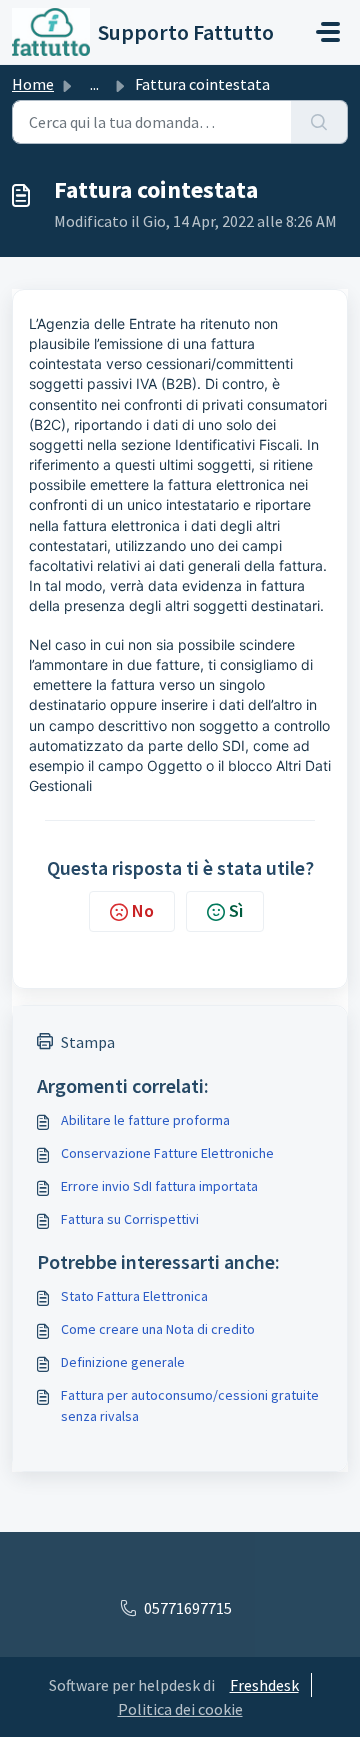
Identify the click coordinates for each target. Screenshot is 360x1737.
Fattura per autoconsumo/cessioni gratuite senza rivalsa (190, 1405)
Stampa (88, 1042)
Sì (236, 910)
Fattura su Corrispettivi (130, 1219)
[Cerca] (319, 122)
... (94, 84)
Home (33, 84)
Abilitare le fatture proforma (145, 1120)
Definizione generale (123, 1362)
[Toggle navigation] (328, 32)
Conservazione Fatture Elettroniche (167, 1153)
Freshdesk (264, 1685)
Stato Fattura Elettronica (134, 1296)
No (143, 910)
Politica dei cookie (180, 1709)
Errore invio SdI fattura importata (159, 1186)
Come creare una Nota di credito (158, 1329)
